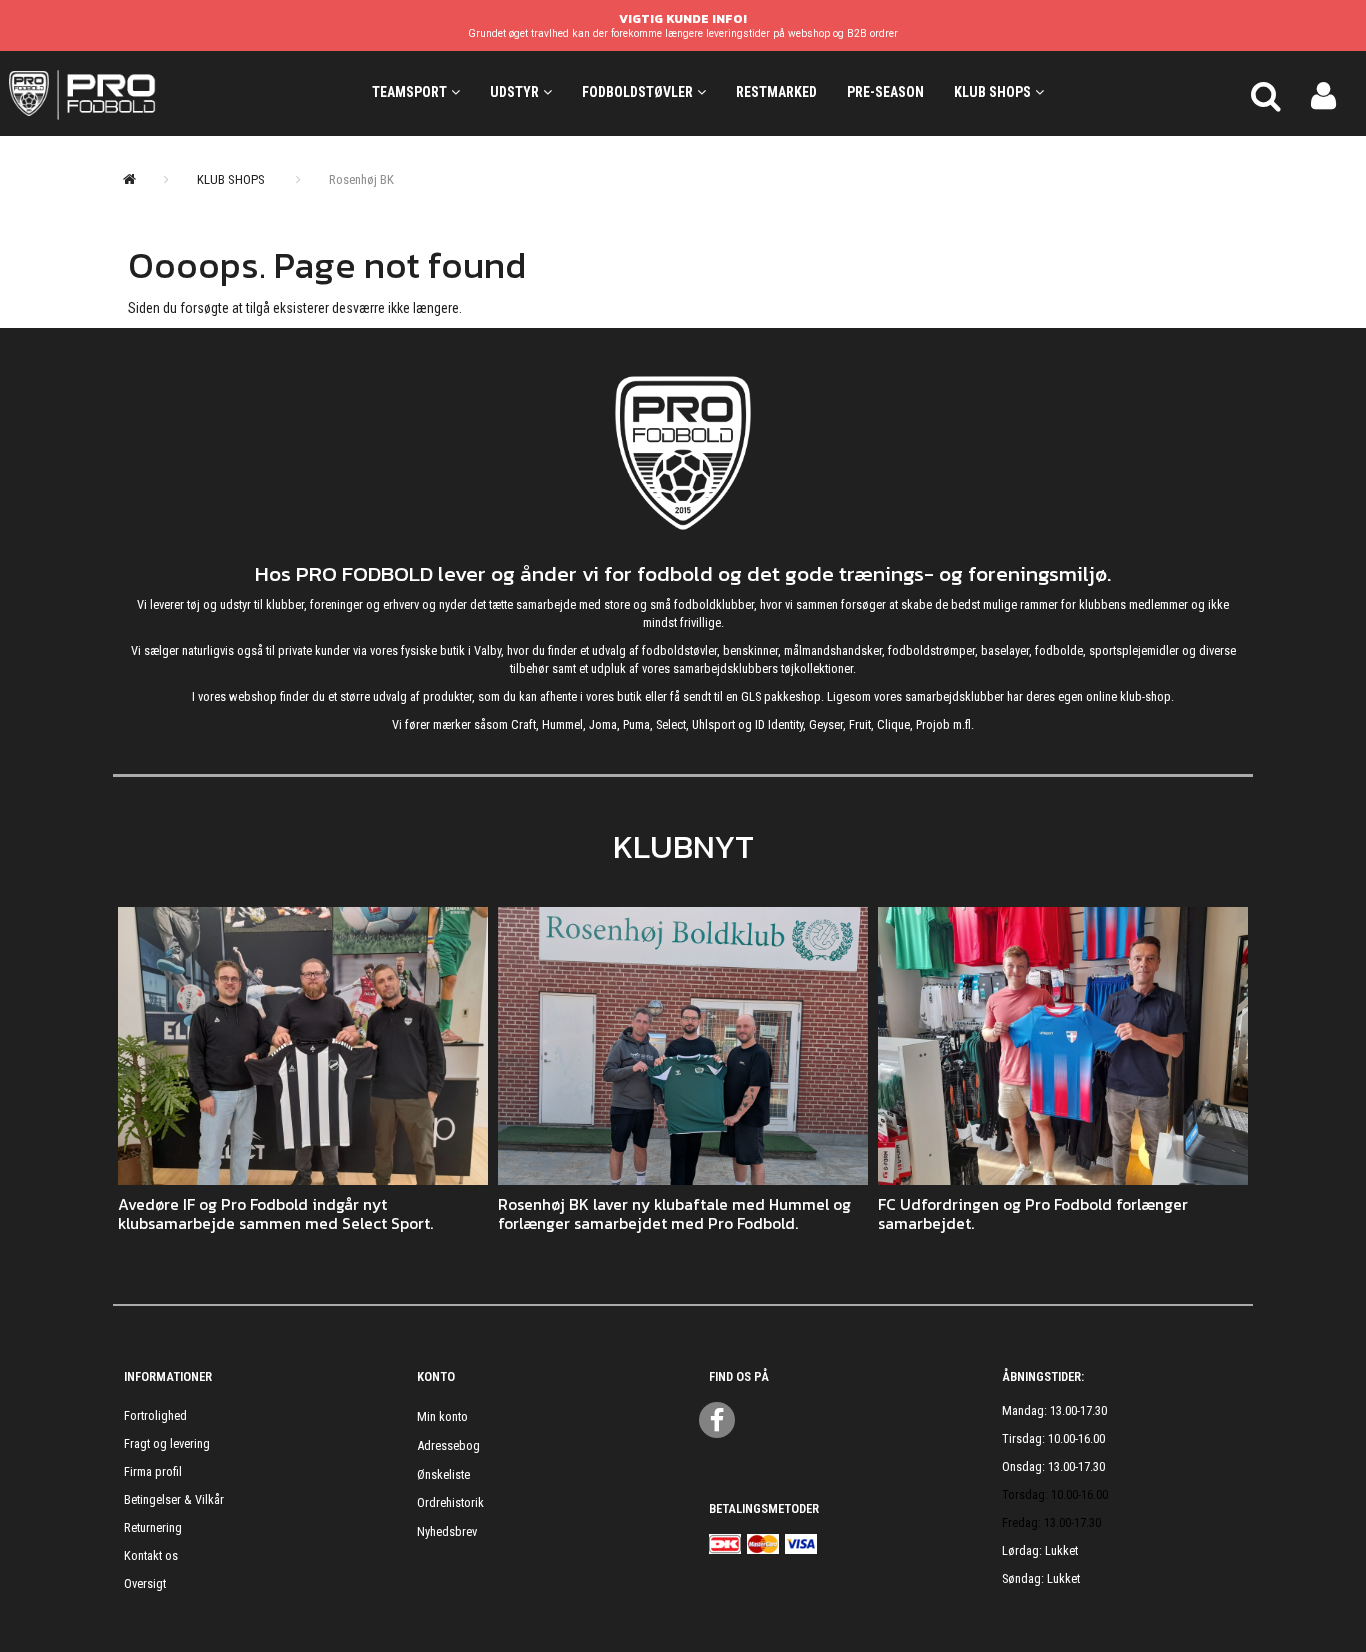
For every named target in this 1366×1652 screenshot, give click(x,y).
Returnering (153, 1527)
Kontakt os (151, 1555)
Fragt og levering (167, 1443)
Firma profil (153, 1471)
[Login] (1323, 93)
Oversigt (145, 1583)
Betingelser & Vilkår (174, 1499)
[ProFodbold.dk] (171, 93)
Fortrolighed (155, 1415)
